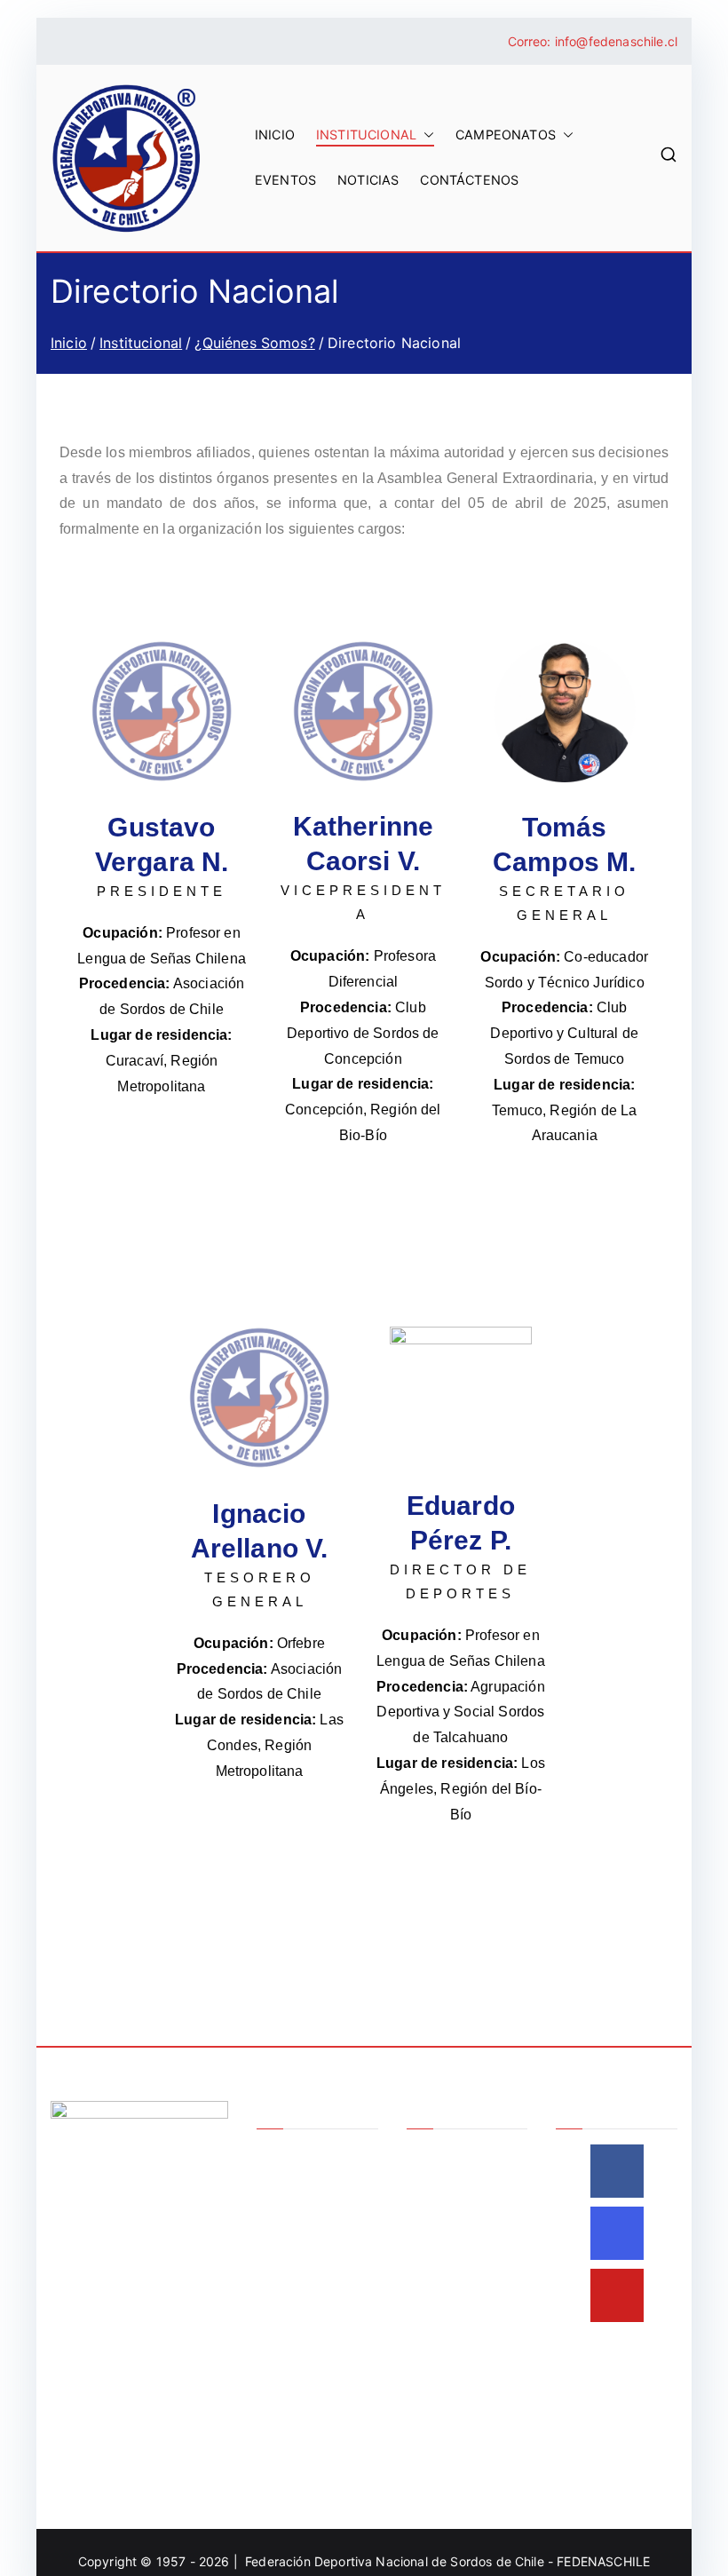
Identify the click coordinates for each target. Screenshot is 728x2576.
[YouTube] (617, 2295)
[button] (425, 135)
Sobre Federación (309, 2155)
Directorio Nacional (313, 2213)
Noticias (368, 180)
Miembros (285, 2243)
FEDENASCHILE (603, 2561)
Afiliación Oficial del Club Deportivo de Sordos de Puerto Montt (465, 2313)
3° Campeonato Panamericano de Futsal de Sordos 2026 (458, 2431)
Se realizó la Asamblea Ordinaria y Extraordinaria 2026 (465, 2196)
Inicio (275, 135)
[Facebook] (617, 2171)
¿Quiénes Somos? (309, 2184)
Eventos (285, 180)
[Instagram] (617, 2233)
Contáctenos (469, 180)
